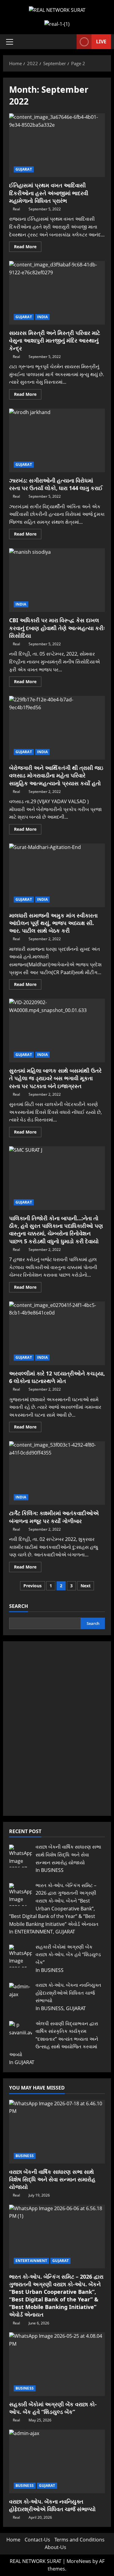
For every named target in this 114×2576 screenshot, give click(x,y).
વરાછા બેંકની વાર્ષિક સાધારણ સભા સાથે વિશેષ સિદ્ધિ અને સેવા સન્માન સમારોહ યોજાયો (52, 2179)
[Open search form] (69, 42)
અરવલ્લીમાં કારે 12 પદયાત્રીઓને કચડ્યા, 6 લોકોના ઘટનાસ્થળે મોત (57, 1333)
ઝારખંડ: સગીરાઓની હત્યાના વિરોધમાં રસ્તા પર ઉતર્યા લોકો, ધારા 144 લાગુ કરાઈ (57, 440)
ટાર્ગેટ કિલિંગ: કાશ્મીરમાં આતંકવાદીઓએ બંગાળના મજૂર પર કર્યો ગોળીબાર (57, 1473)
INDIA (43, 317)
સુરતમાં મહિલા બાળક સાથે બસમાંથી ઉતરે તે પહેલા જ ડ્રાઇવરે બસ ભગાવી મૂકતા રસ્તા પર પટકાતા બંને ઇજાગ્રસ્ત (57, 1031)
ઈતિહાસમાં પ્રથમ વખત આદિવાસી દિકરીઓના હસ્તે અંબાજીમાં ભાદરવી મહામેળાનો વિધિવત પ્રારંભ (57, 145)
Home (13, 2540)
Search (19, 1606)
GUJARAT (24, 169)
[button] (10, 42)
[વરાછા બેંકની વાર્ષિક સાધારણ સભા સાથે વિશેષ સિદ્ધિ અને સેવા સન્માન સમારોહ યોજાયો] (57, 2132)
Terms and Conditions (79, 2540)
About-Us (55, 2547)
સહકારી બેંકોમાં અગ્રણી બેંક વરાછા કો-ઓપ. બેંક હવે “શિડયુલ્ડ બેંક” (53, 2408)
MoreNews (79, 2561)
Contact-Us (37, 2540)
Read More (28, 248)
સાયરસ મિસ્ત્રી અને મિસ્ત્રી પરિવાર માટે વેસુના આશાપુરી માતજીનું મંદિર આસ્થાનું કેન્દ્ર (57, 293)
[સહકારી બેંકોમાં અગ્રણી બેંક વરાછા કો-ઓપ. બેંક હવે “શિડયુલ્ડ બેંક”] (57, 2364)
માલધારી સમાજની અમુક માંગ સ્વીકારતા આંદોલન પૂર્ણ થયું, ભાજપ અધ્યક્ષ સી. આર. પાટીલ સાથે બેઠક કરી (57, 875)
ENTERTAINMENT (31, 2261)
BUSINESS (25, 2156)
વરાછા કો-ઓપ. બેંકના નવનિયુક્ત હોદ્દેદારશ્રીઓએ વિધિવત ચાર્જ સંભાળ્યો (52, 2505)
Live (101, 42)
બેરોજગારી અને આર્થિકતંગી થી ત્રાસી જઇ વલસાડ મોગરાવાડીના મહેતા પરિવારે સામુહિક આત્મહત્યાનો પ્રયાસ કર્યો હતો (57, 728)
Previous (33, 1586)
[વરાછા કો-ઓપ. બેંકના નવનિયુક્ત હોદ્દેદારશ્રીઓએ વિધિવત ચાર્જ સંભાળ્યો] (57, 2461)
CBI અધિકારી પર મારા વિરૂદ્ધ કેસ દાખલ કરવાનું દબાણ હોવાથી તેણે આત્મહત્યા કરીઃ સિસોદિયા (57, 580)
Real (16, 209)
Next (86, 1586)
